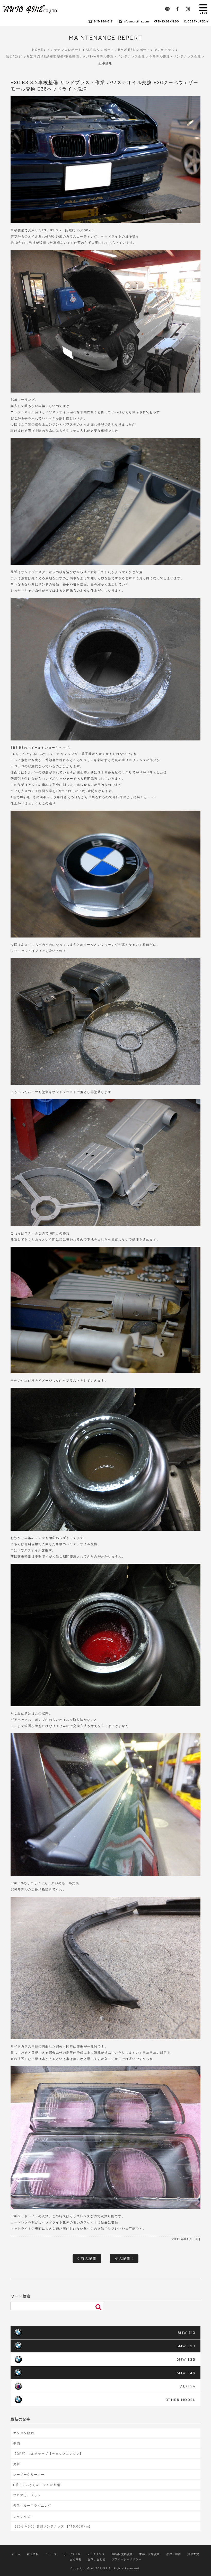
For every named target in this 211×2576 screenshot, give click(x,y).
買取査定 (193, 2554)
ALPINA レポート (100, 50)
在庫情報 (33, 2554)
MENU (203, 9)
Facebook (178, 9)
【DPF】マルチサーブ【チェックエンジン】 (48, 2454)
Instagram (188, 9)
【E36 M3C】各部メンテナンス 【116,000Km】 (53, 2526)
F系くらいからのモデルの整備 (37, 2485)
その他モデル (165, 50)
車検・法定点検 (150, 2554)
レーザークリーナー (29, 2475)
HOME (38, 50)
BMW (187, 2332)
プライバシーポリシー (127, 2559)
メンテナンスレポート (64, 50)
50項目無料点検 (122, 2554)
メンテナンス (96, 2554)
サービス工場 (72, 2554)
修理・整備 (174, 2554)
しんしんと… (23, 2516)
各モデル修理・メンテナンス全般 (175, 56)
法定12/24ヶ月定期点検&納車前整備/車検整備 (42, 56)
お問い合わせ (97, 2559)
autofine (30, 9)
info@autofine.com (136, 21)
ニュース (51, 2554)
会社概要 (76, 2559)
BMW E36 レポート (134, 50)
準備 (17, 2443)
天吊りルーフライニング (32, 2505)
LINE (167, 9)
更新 (17, 2464)
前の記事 (88, 2258)
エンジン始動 (24, 2433)
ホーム (16, 2554)
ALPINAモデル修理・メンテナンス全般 (114, 56)
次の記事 (123, 2258)
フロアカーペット (27, 2495)
